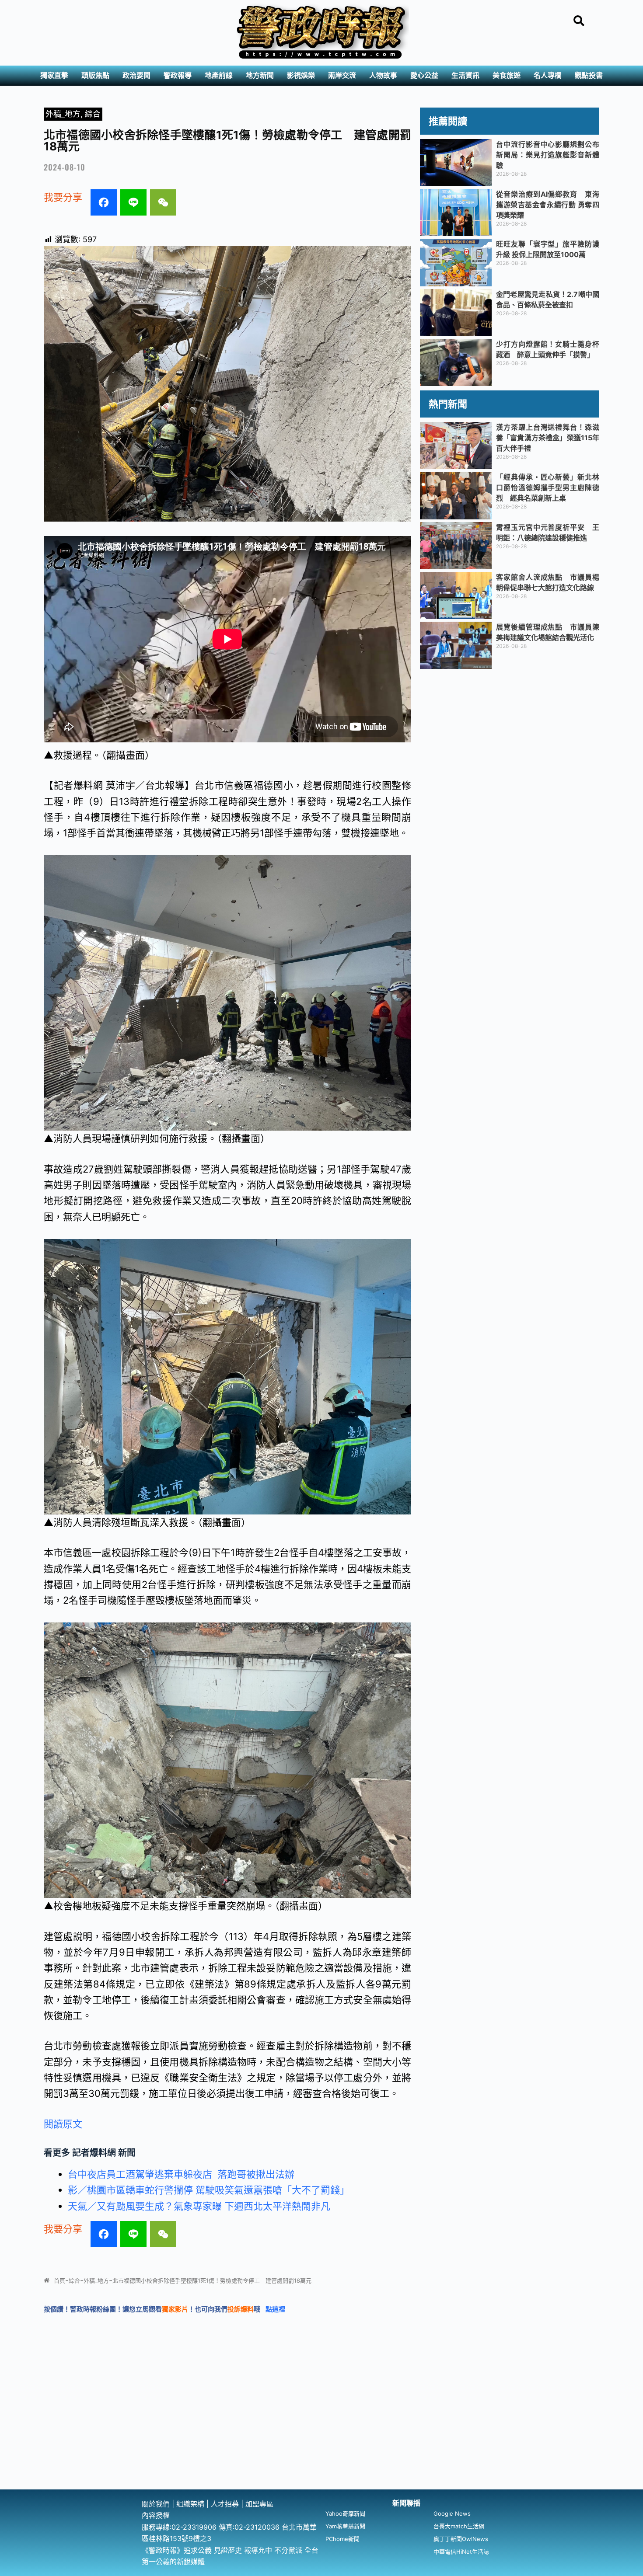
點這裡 (275, 2309)
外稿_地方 (63, 114)
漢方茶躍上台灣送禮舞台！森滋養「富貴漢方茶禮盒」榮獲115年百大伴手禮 (548, 438)
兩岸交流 (342, 75)
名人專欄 (548, 75)
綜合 (93, 114)
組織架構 (190, 2504)
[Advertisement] (321, 2424)
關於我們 (157, 2504)
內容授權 (156, 2515)
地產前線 (219, 75)
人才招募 (226, 2504)
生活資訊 (465, 75)
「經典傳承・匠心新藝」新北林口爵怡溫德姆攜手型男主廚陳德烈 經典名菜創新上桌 (548, 487)
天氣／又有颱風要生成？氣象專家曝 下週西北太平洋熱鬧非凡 (199, 2206)
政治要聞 (136, 75)
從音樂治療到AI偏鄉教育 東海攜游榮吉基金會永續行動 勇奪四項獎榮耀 (548, 205)
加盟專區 (259, 2504)
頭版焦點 (95, 75)
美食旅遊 (507, 75)
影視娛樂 (301, 75)
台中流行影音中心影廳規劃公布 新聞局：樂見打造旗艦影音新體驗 (551, 155)
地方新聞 (260, 75)
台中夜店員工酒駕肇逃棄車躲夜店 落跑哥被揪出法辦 (181, 2174)
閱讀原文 (63, 2124)
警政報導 (178, 75)
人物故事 (383, 75)
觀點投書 (589, 75)
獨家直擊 (54, 75)
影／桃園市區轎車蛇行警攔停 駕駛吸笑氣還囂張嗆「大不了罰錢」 (209, 2190)
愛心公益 (424, 75)
